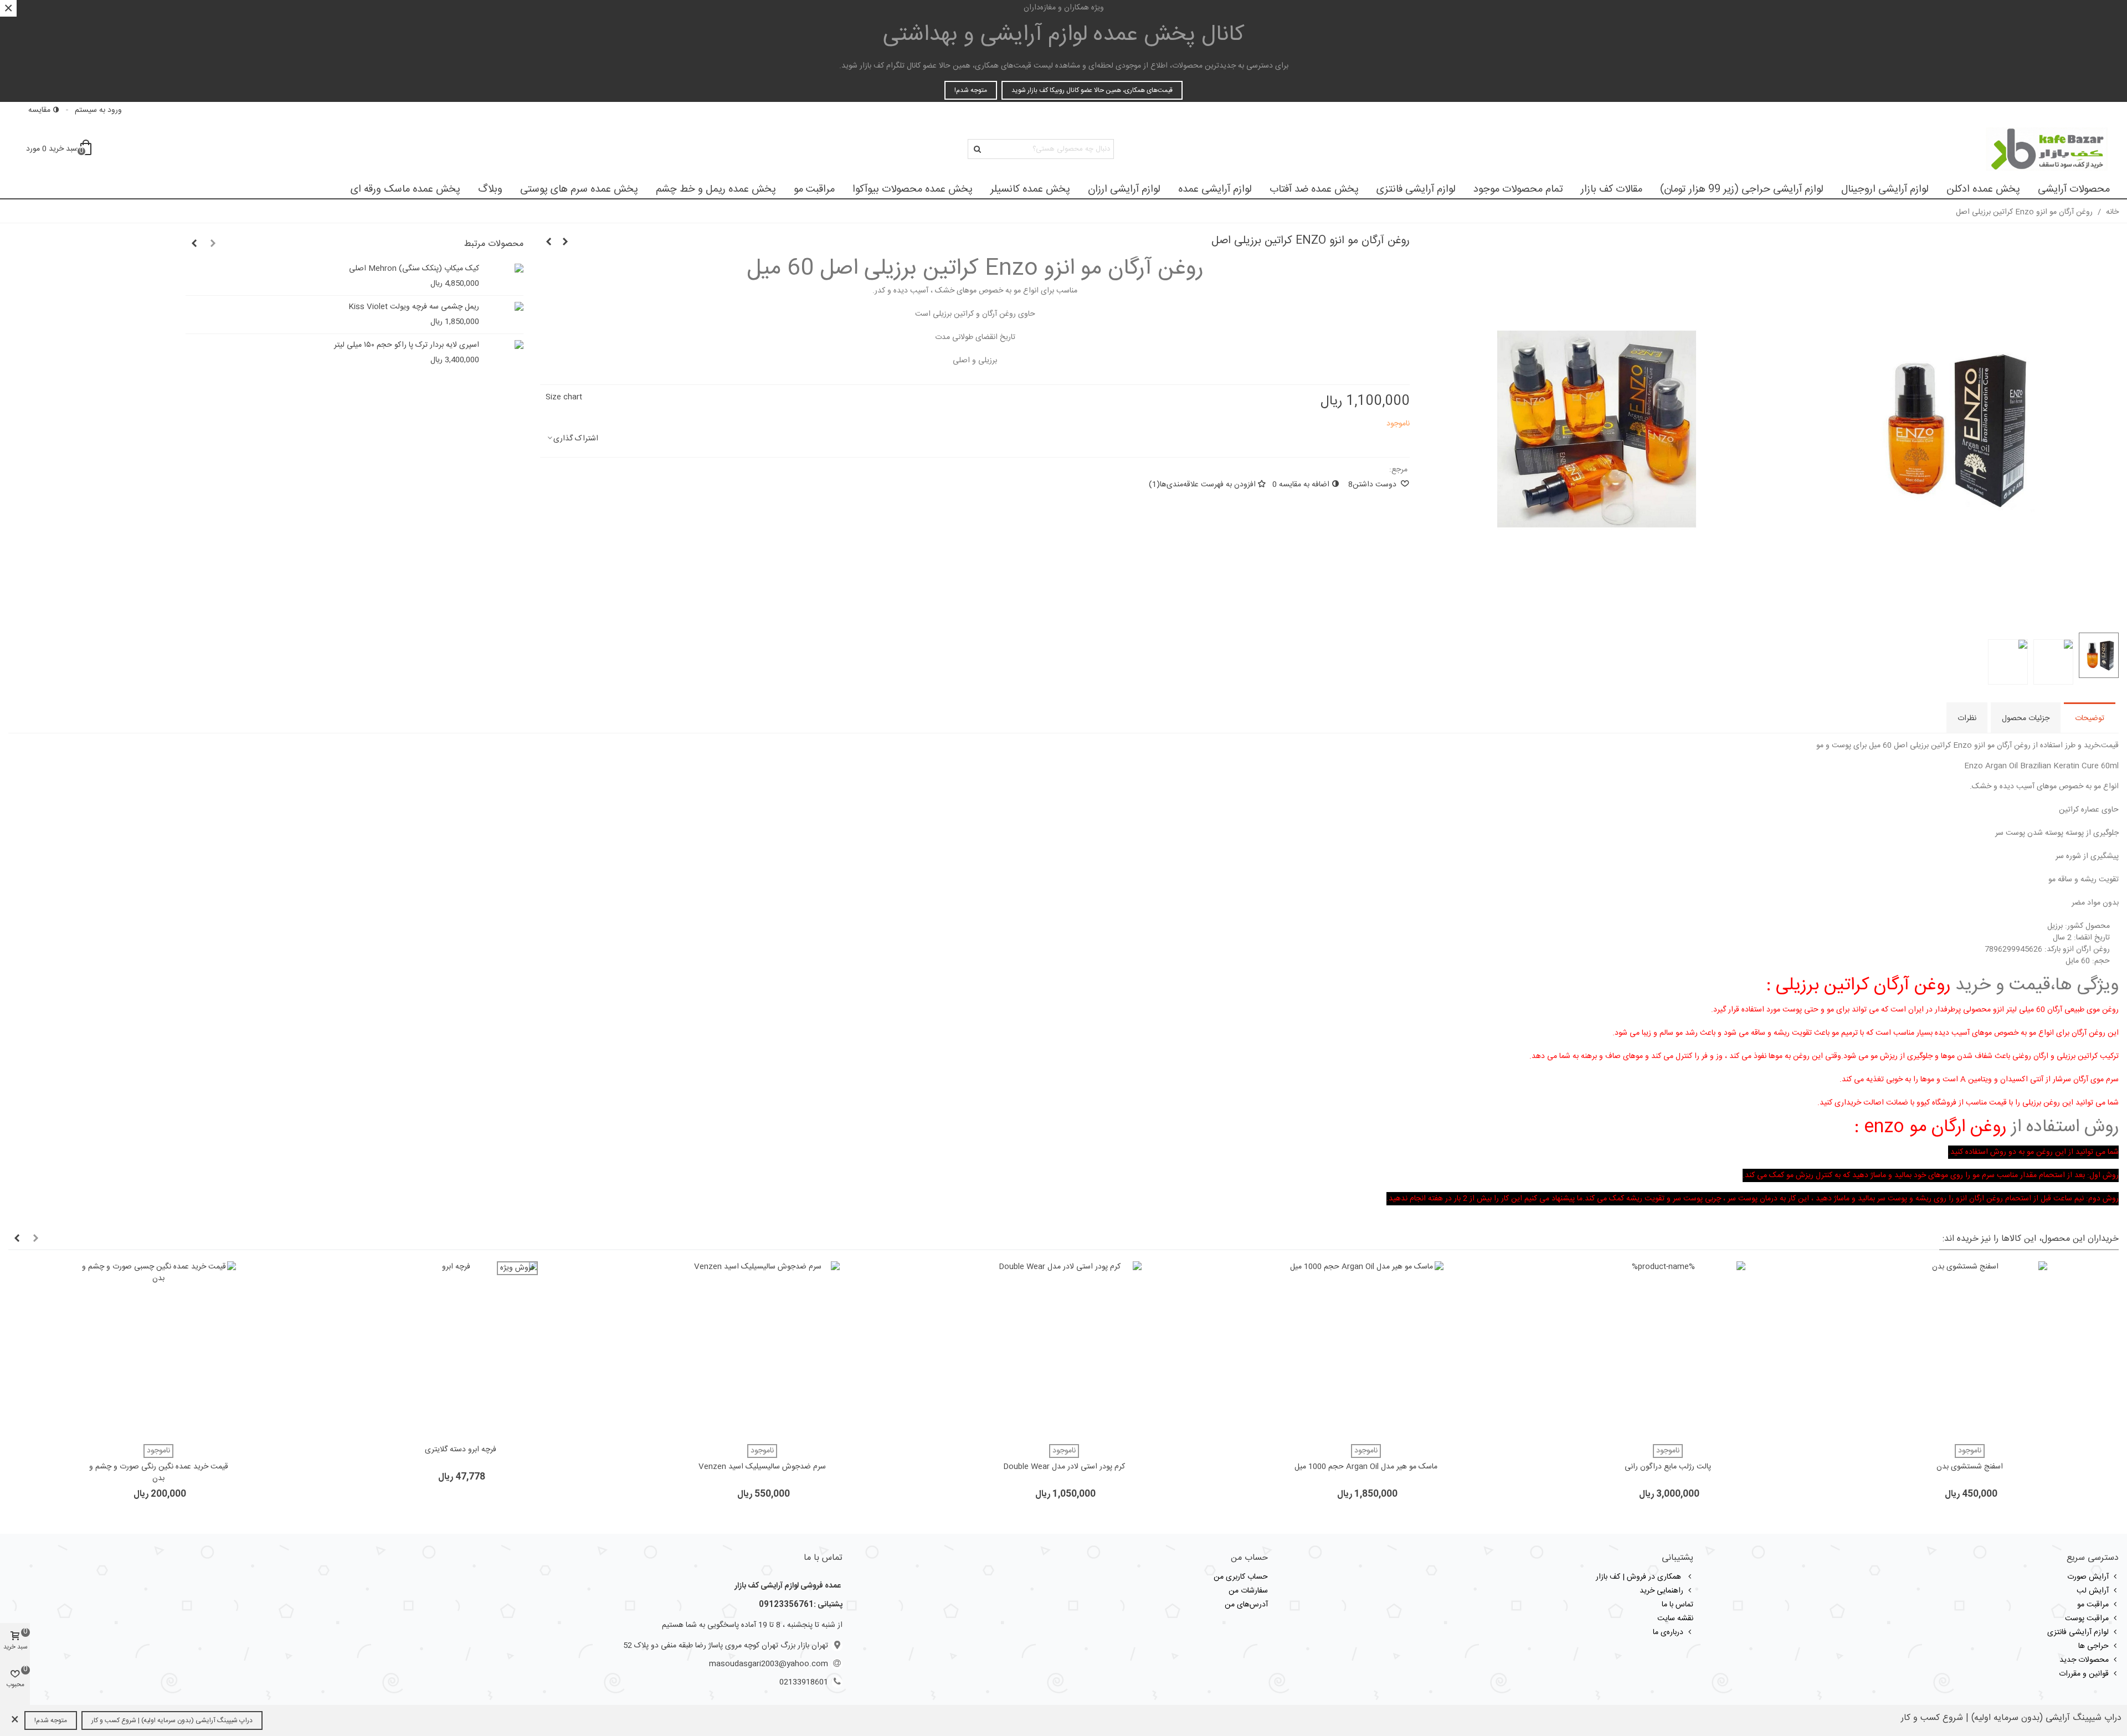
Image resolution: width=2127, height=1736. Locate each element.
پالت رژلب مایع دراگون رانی (1668, 1467)
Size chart (564, 397)
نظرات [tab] (1967, 718)
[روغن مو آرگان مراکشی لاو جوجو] (548, 243)
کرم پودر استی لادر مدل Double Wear (1064, 1467)
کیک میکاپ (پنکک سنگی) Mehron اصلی (414, 269)
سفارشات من (1248, 1591)
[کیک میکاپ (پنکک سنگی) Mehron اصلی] (504, 269)
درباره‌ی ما (1668, 1632)
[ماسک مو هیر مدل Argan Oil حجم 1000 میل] (1366, 1350)
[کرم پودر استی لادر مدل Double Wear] (1064, 1350)
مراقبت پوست (2087, 1619)
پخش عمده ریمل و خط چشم (716, 189)
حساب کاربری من (1241, 1577)
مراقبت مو (814, 189)
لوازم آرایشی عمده (1215, 189)
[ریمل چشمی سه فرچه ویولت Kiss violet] (504, 307)
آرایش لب (2093, 1591)
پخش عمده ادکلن (1983, 189)
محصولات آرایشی (2074, 189)
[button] (213, 244)
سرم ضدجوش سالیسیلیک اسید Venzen (762, 1467)
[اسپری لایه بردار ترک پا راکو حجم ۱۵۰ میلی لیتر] (504, 345)
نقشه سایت (1675, 1619)
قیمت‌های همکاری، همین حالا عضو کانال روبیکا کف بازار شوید (1092, 90)
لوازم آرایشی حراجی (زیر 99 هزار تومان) (1742, 189)
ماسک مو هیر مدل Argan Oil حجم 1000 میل (1366, 1467)
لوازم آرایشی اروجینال (1885, 189)
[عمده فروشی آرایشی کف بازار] (2047, 149)
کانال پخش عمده (1064, 35)
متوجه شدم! (971, 90)
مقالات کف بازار (1612, 189)
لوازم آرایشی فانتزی (1416, 189)
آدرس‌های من (1246, 1605)
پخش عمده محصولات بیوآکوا (913, 189)
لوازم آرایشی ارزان (1124, 189)
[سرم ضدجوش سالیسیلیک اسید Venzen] (762, 1350)
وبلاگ (490, 189)
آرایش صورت (2088, 1577)
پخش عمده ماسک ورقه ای (405, 189)
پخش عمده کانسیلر (1030, 189)
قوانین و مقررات (2084, 1674)
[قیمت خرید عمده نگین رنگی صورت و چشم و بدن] (158, 1350)
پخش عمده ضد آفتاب (1314, 189)
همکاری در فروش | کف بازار (1640, 1577)
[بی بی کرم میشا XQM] (565, 243)
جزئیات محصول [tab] (2026, 718)
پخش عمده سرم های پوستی (579, 189)
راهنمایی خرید (1661, 1591)
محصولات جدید (2084, 1660)
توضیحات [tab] (2090, 718)
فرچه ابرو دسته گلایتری (461, 1450)
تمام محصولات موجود (1518, 189)
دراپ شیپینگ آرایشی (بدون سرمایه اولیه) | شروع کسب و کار (172, 1720)
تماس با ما (1678, 1605)
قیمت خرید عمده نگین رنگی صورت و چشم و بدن (159, 1473)
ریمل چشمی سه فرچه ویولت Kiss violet (414, 307)
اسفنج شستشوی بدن (1970, 1467)
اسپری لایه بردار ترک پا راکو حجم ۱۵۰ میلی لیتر (407, 345)
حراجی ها (2093, 1646)
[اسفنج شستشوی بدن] (1970, 1350)
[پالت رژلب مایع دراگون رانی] (1668, 1350)
